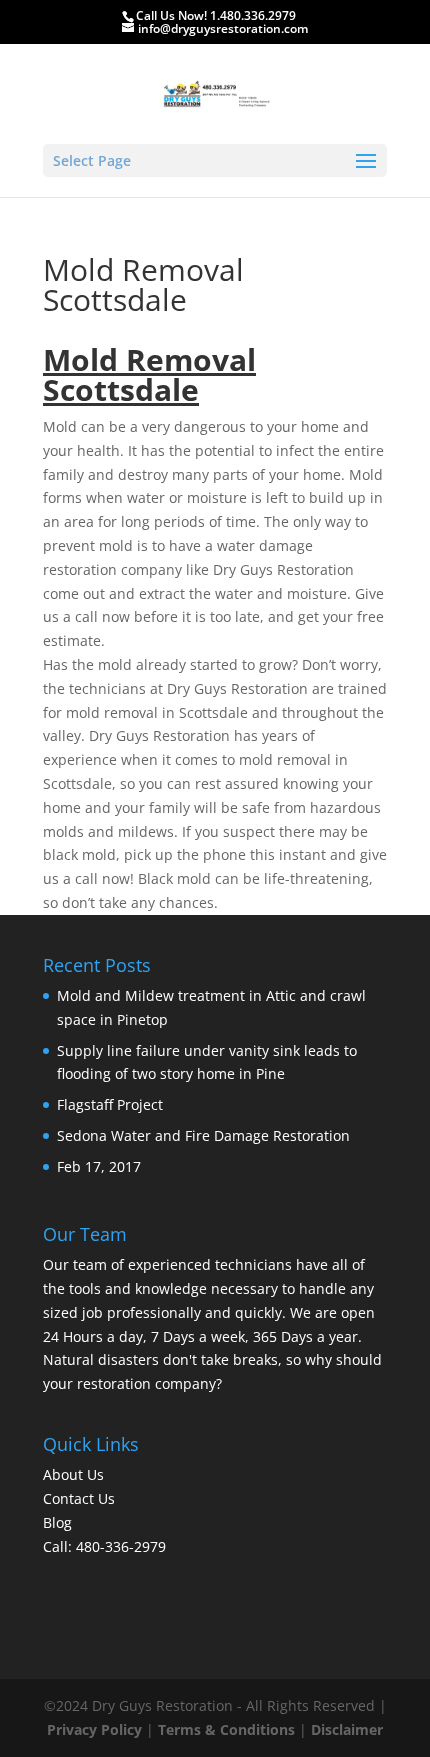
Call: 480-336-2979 (104, 1546)
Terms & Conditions (226, 1729)
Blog (57, 1522)
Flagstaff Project (110, 1104)
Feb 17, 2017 (99, 1166)
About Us (73, 1474)
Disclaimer (347, 1729)
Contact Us (79, 1498)
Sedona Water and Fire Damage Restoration (203, 1135)
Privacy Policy (94, 1729)
